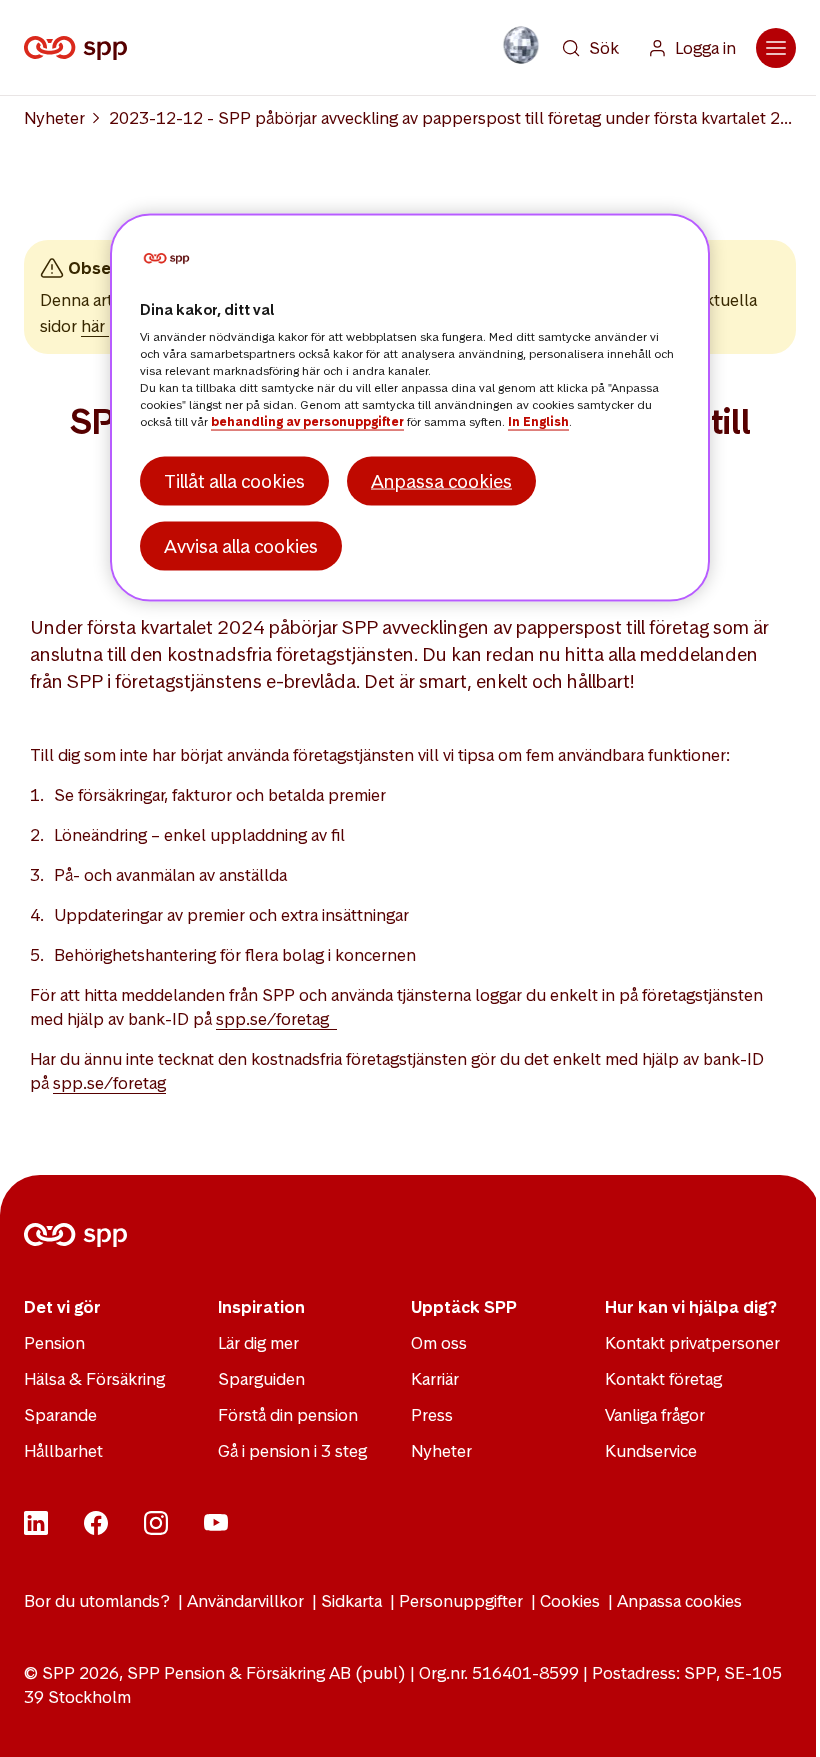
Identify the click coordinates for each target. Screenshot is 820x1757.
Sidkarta (351, 1601)
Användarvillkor (245, 1601)
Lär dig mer (258, 1343)
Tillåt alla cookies (234, 480)
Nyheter (54, 118)
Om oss (439, 1343)
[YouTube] (216, 1529)
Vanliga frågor (655, 1415)
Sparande (60, 1415)
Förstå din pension (288, 1415)
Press (432, 1415)
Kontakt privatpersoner (692, 1343)
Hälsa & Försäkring (94, 1379)
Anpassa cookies (679, 1601)
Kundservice (651, 1451)
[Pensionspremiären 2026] (521, 45)
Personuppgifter (461, 1601)
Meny (776, 48)
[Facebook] (96, 1529)
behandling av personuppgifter (307, 422)
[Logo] (79, 48)
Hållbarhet (63, 1451)
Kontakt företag (663, 1379)
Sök (604, 48)
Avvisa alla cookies (241, 545)
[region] (410, 407)
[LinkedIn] (36, 1529)
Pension (54, 1343)
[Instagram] (156, 1529)
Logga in (705, 48)
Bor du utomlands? (97, 1601)
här (95, 326)
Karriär (435, 1379)
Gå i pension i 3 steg (292, 1451)
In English (538, 422)
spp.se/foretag (276, 1019)
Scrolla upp (780, 1717)
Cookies (570, 1601)
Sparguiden (261, 1379)
